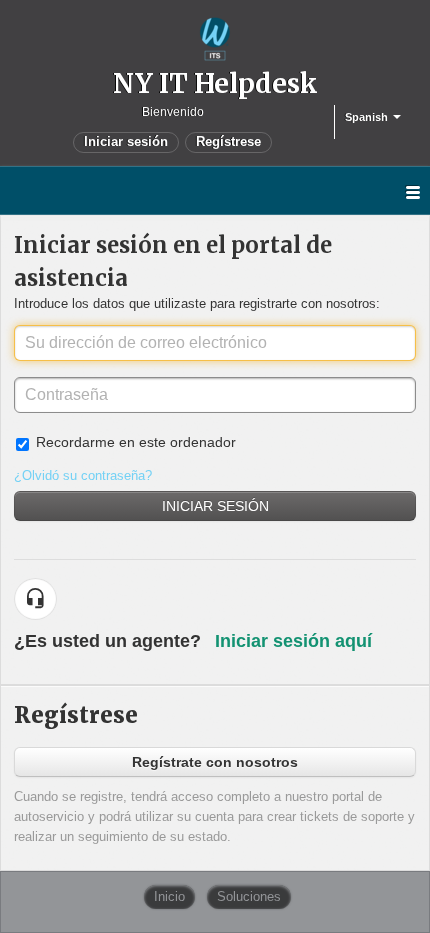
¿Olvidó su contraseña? (83, 475)
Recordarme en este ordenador (136, 442)
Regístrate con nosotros (215, 762)
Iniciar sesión (215, 506)
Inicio (169, 896)
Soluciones (249, 896)
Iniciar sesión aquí (293, 641)
